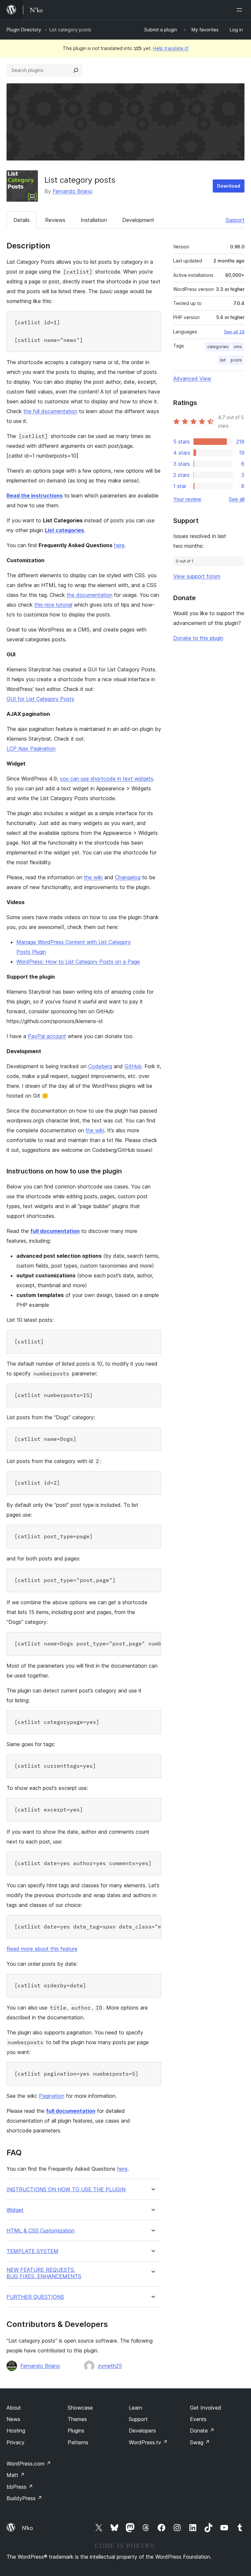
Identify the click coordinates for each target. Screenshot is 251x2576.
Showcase (80, 2408)
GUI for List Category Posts (40, 699)
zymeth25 (110, 2366)
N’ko (27, 2528)
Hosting (16, 2431)
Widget (15, 2210)
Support (235, 220)
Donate (202, 2431)
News (13, 2419)
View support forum (197, 576)
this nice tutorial (53, 605)
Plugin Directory (24, 30)
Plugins (76, 2431)
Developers (142, 2431)
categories (218, 347)
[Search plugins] (76, 70)
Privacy (16, 2442)
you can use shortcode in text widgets (107, 779)
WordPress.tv (148, 2442)
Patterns (78, 2442)
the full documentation (50, 411)
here (119, 545)
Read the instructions (35, 496)
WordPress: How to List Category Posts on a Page (78, 962)
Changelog (128, 877)
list (223, 360)
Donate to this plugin (198, 638)
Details (22, 220)
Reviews (55, 220)
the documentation (90, 595)
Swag (200, 2442)
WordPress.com (29, 2464)
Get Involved (206, 2408)
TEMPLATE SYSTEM (33, 2251)
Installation (94, 220)
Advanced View (192, 379)
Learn (135, 2408)
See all (237, 499)
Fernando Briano (73, 191)
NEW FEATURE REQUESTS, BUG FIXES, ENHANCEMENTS (44, 2273)
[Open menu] (241, 10)
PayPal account (47, 1036)
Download (229, 186)
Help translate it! (171, 48)
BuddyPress (24, 2498)
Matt (16, 2475)
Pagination (52, 2096)
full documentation (55, 1231)
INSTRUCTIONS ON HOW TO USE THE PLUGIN (66, 2189)
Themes (77, 2419)
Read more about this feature (42, 1949)
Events (198, 2419)
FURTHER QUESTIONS (35, 2297)
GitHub (133, 1066)
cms (238, 347)
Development (138, 220)
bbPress (20, 2487)
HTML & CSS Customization (41, 2231)
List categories (64, 530)
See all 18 (234, 332)
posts (236, 360)
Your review (187, 499)
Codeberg (100, 1066)
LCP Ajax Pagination (31, 749)
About (14, 2408)
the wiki (93, 877)
